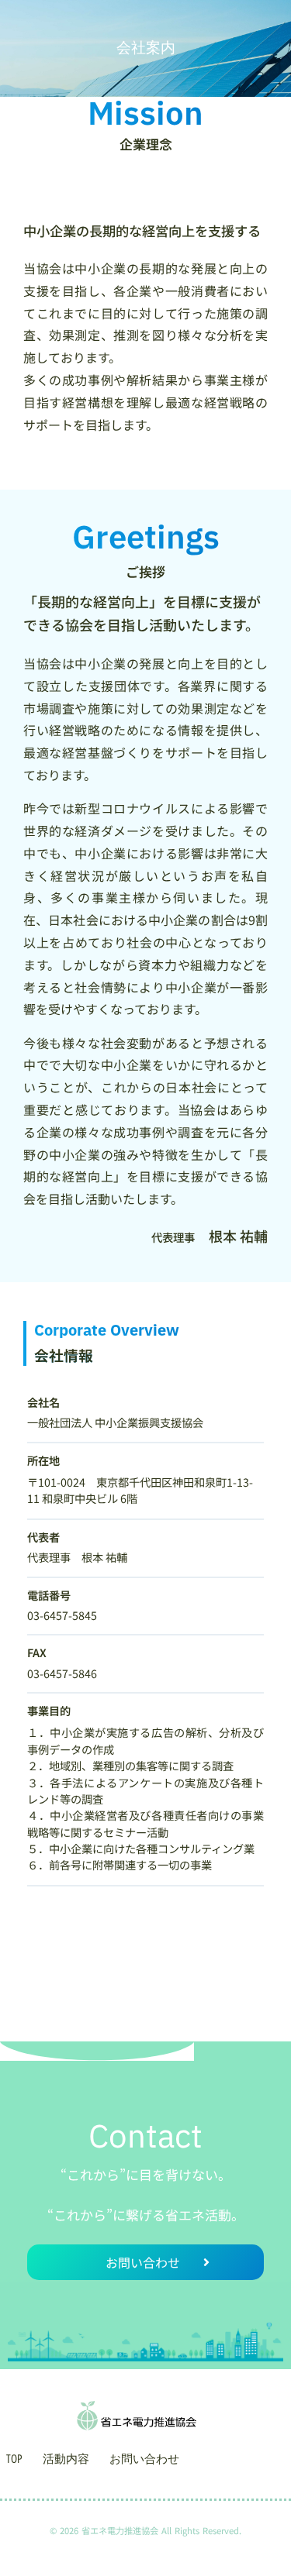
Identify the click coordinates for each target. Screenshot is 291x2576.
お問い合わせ (144, 2459)
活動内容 (66, 2459)
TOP (14, 2459)
